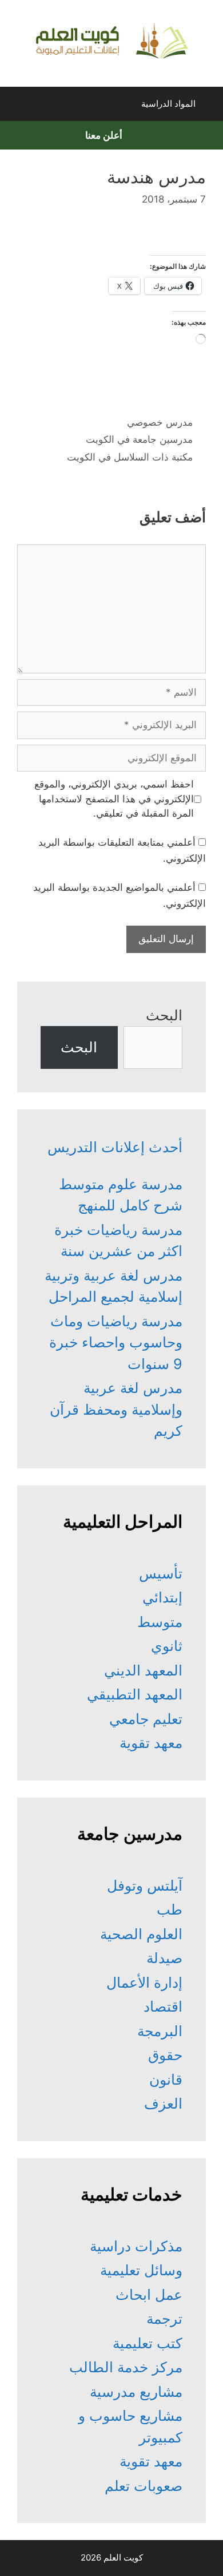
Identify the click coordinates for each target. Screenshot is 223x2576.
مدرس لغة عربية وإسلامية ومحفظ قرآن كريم (116, 1409)
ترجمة (164, 2319)
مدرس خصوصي (160, 422)
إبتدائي (162, 1597)
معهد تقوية (151, 1743)
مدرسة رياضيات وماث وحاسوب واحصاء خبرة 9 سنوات (116, 1342)
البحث (164, 1015)
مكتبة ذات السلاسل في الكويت (130, 457)
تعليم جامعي (146, 1719)
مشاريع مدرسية (136, 2392)
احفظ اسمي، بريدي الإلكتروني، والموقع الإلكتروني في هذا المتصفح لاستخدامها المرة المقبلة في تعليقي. (114, 799)
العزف (163, 2103)
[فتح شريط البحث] (19, 107)
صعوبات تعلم (144, 2486)
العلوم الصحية (141, 1934)
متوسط (160, 1622)
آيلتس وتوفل (145, 1885)
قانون (166, 2080)
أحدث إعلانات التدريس (115, 1147)
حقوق (165, 2055)
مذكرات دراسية (136, 2246)
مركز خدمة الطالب (126, 2367)
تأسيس (161, 1573)
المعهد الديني (143, 1670)
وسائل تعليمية (141, 2270)
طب (170, 1909)
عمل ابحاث (149, 2295)
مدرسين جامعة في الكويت (139, 439)
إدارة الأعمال (144, 1983)
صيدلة (164, 1958)
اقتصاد (163, 2006)
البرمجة (160, 2031)
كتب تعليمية (148, 2343)
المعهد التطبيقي (135, 1694)
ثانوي (167, 1646)
